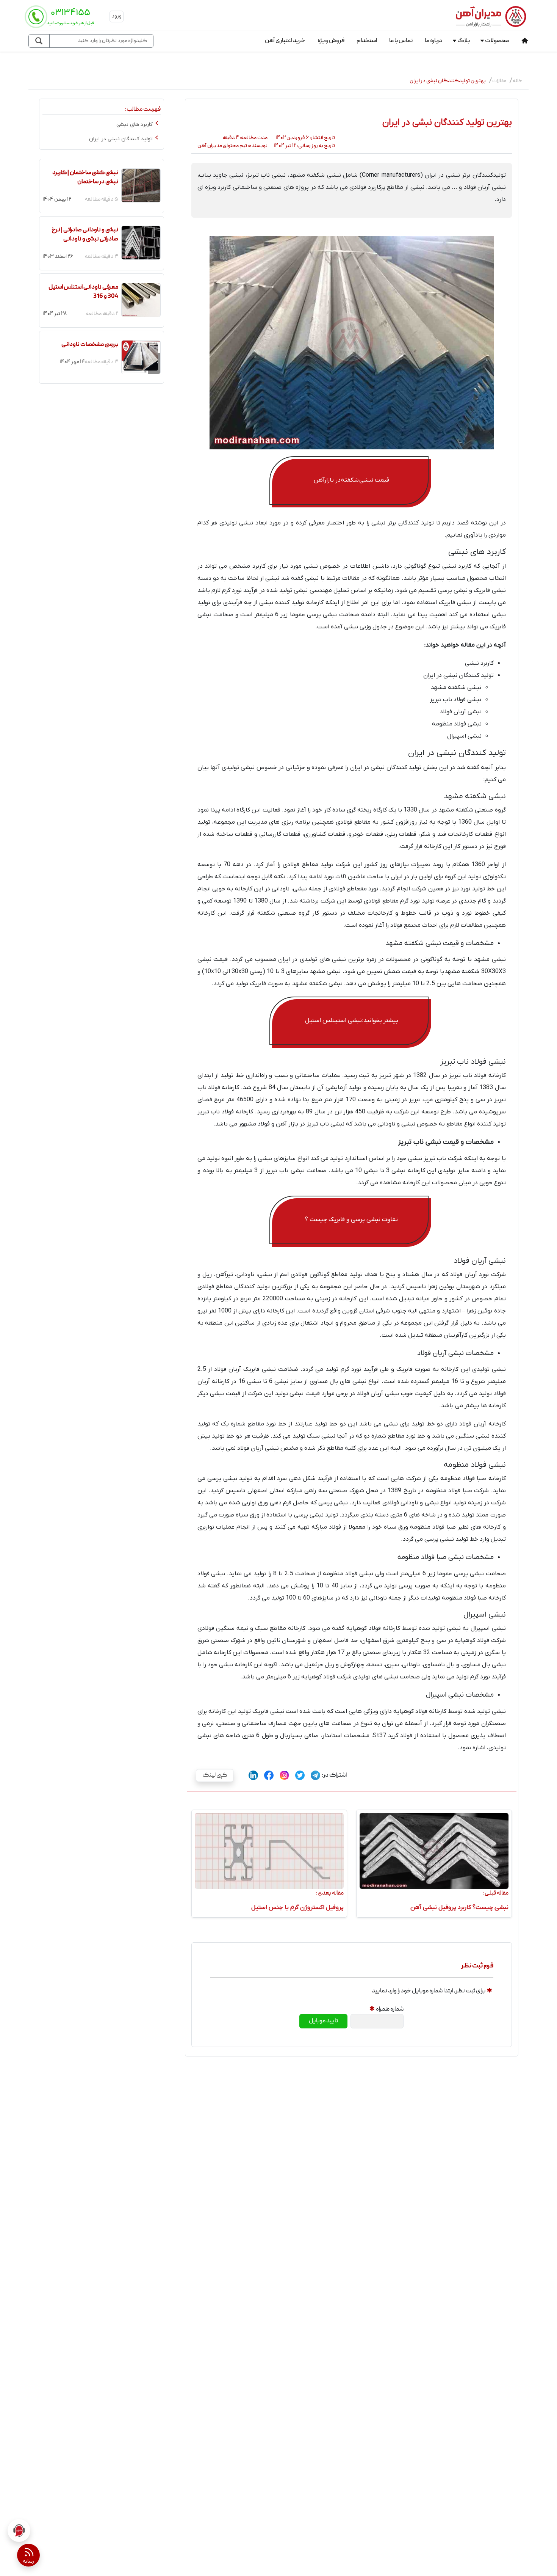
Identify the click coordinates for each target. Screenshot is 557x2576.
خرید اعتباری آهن (285, 41)
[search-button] (39, 41)
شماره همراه (390, 2009)
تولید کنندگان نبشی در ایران (121, 139)
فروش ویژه (331, 41)
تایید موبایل (323, 2021)
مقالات (499, 81)
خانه (518, 81)
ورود (117, 16)
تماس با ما (401, 41)
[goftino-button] (19, 2530)
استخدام (367, 41)
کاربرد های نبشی (135, 125)
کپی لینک (211, 1775)
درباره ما (433, 41)
